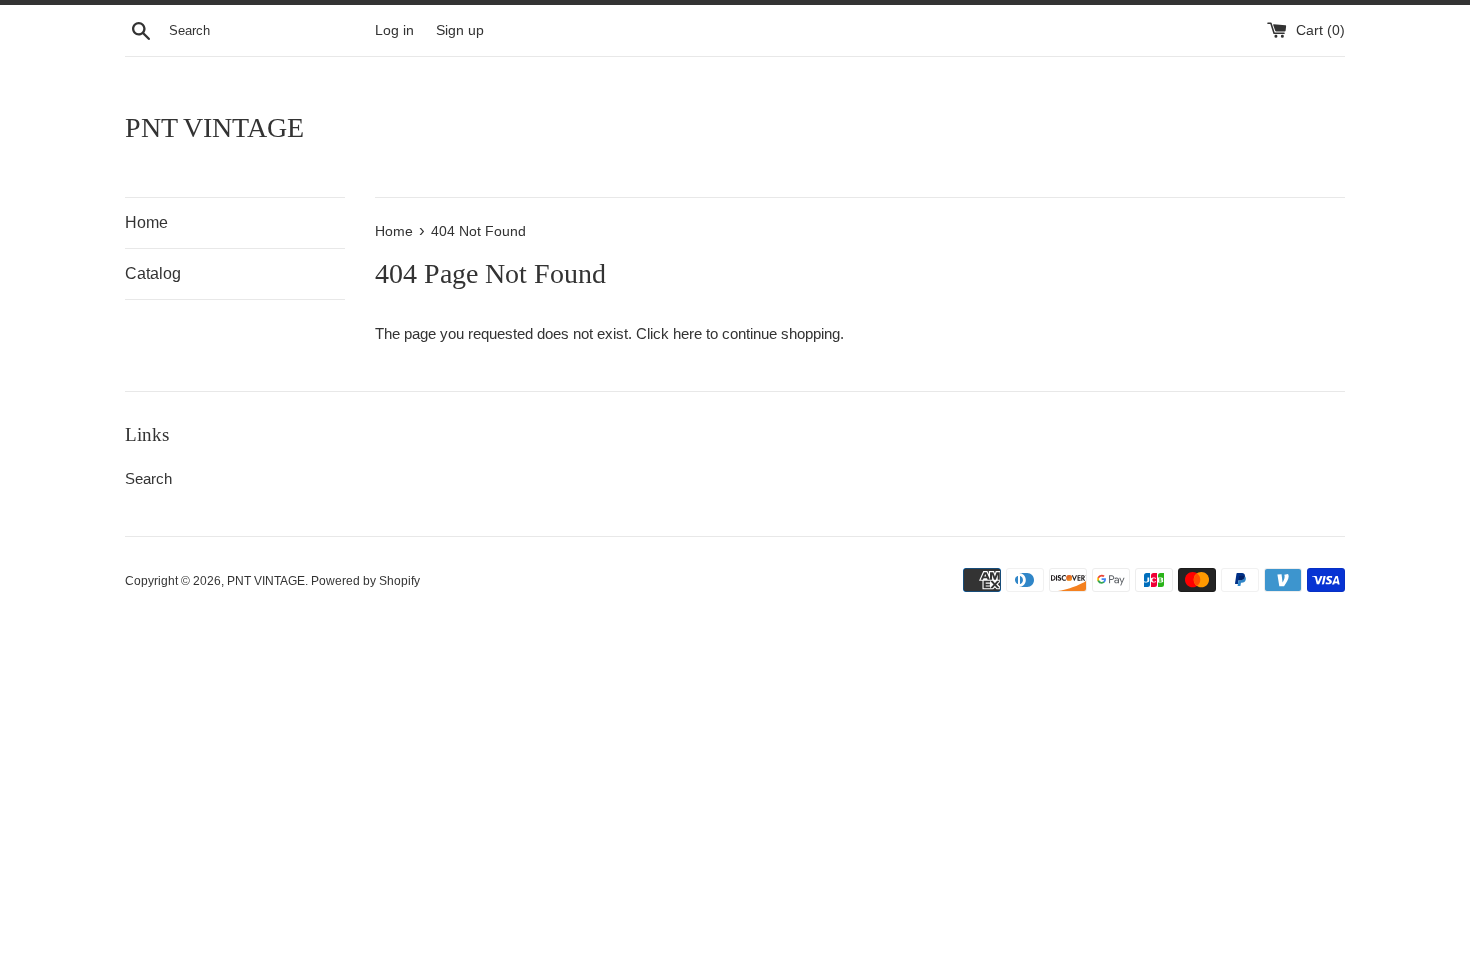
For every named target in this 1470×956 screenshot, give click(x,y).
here (687, 333)
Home (146, 222)
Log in (394, 30)
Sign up (460, 30)
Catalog (153, 273)
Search (148, 478)
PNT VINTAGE (214, 127)
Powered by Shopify (365, 581)
